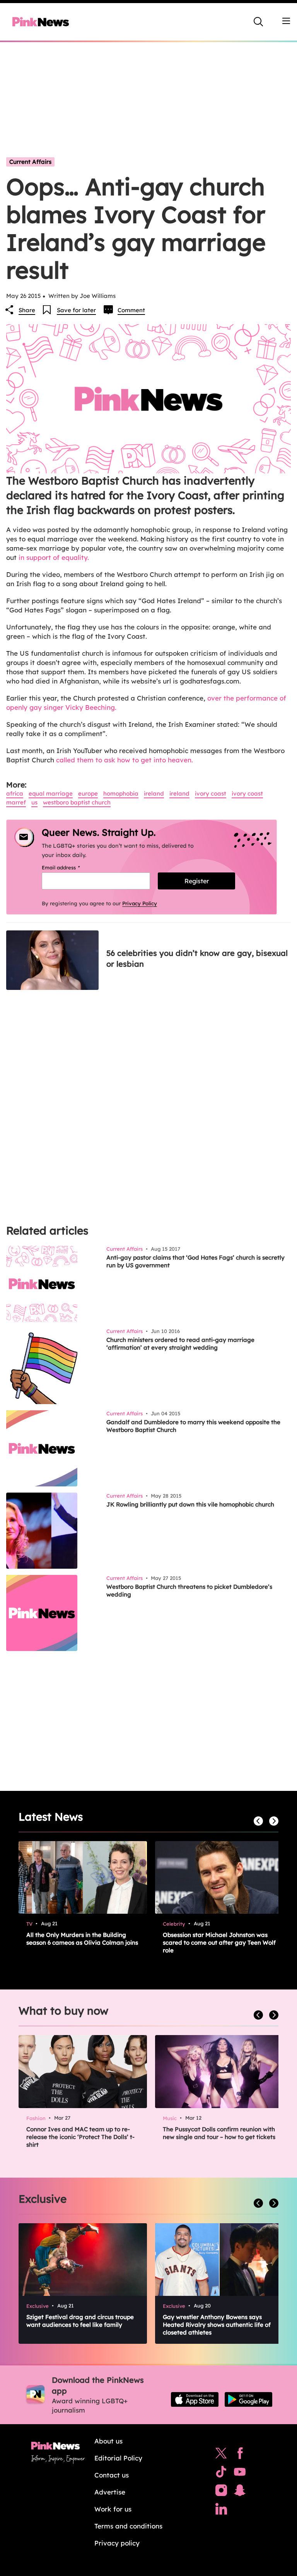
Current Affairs (30, 162)
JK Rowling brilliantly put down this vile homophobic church (190, 1504)
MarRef (16, 802)
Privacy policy (117, 2543)
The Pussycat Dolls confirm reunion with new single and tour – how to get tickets (219, 2133)
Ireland (154, 793)
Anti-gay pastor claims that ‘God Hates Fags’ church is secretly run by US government (195, 1261)
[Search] (258, 22)
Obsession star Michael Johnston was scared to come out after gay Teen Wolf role (219, 1943)
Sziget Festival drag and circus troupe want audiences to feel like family (80, 2321)
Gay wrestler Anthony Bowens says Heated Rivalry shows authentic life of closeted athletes (217, 2325)
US (34, 802)
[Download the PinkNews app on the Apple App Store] (195, 2399)
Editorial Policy (118, 2458)
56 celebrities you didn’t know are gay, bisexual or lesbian (197, 958)
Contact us (112, 2475)
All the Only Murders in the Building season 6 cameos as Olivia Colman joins (82, 1939)
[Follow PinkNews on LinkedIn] (221, 2511)
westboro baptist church (77, 802)
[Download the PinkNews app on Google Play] (248, 2399)
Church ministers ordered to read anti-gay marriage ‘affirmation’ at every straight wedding (180, 1344)
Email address (71, 867)
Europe (88, 793)
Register (197, 881)
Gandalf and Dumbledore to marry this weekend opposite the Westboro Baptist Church (193, 1426)
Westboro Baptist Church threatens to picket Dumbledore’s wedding (189, 1591)
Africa (15, 793)
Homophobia (121, 793)
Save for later (76, 310)
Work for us (113, 2509)
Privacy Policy (140, 903)
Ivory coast (211, 793)
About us (108, 2441)
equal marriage (51, 793)
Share (27, 310)
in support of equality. (53, 557)
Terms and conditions (128, 2526)
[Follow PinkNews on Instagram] (221, 2492)
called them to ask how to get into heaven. (125, 760)
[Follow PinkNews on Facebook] (240, 2455)
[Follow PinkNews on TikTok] (221, 2474)
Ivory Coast (247, 793)
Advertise (110, 2492)
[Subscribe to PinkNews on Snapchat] (240, 2492)
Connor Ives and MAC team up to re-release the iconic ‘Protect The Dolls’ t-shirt (80, 2137)
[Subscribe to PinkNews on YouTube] (240, 2474)
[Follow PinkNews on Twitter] (221, 2455)
